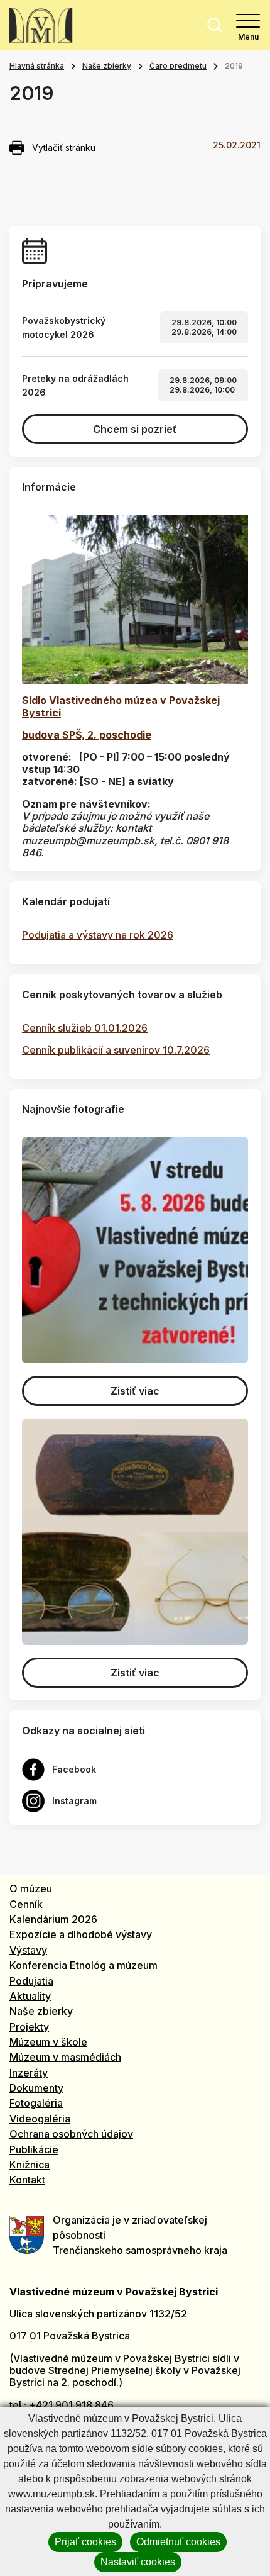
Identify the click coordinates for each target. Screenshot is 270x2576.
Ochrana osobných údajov (71, 2134)
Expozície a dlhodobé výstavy (81, 1934)
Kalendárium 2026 (53, 1919)
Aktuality (30, 1996)
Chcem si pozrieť (135, 429)
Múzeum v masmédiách (65, 2057)
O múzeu (31, 1888)
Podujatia (31, 1981)
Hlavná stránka (37, 66)
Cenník (26, 1904)
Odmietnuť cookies (178, 2542)
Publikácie (34, 2149)
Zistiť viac (135, 1391)
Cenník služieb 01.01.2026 (85, 1028)
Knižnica (30, 2165)
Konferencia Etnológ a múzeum (84, 1965)
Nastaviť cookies (138, 2562)
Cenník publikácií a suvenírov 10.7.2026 (116, 1050)
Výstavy (28, 1950)
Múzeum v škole (48, 2042)
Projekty (29, 2027)
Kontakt (27, 2180)
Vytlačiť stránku (64, 148)
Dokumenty (36, 2088)
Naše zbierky (107, 66)
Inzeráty (29, 2073)
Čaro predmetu (178, 66)
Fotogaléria (36, 2103)
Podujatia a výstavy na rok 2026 (98, 935)
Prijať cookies (85, 2542)
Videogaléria (40, 2119)
